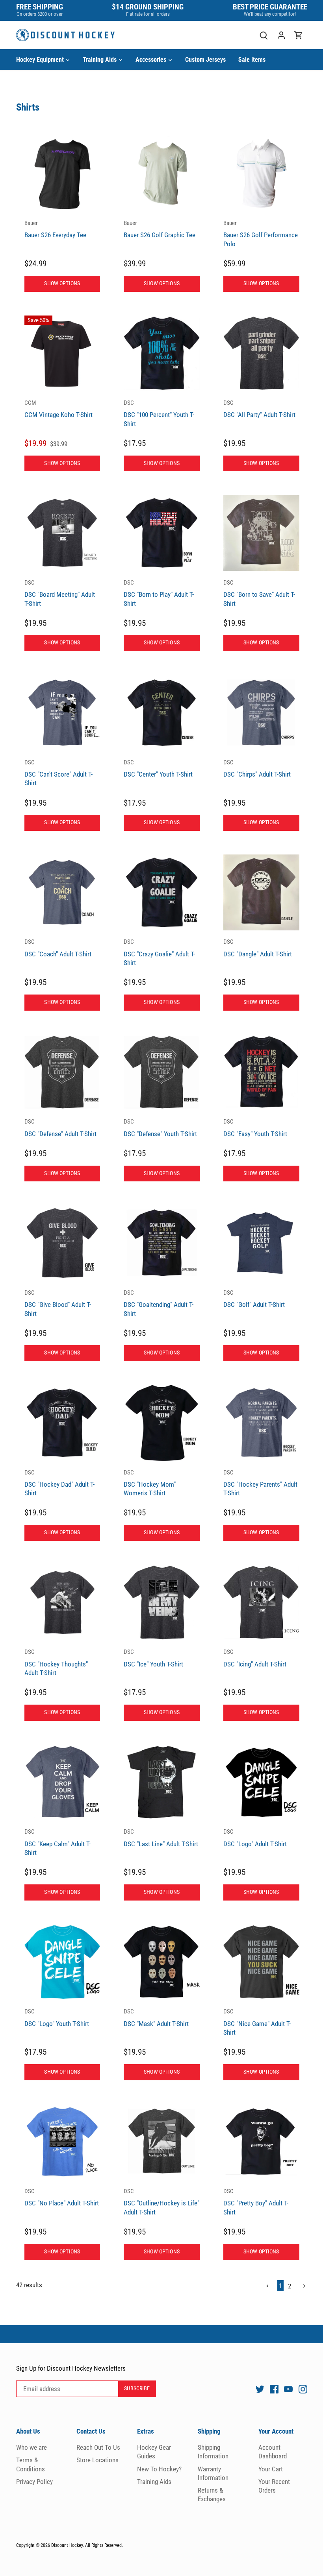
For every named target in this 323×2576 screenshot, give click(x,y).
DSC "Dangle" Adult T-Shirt (258, 948)
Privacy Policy (34, 2482)
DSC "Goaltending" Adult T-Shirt (159, 1303)
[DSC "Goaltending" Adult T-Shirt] (162, 1243)
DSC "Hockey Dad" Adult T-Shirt (59, 1483)
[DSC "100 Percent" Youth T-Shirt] (162, 353)
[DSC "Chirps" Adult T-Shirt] (261, 713)
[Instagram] (303, 2389)
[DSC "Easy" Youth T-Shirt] (261, 1072)
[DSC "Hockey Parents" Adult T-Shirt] (261, 1423)
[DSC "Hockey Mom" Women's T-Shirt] (162, 1423)
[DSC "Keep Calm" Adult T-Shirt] (62, 1782)
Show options (62, 283)
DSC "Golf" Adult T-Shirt (254, 1299)
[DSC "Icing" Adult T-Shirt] (261, 1603)
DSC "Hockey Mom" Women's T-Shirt (150, 1483)
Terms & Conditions (31, 2464)
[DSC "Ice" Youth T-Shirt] (162, 1603)
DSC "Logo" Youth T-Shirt (57, 2018)
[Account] (281, 35)
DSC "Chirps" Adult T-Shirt (257, 769)
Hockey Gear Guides (154, 2452)
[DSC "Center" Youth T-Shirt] (162, 713)
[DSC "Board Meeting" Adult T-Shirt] (62, 533)
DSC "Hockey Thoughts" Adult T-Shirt (56, 1663)
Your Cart (271, 2469)
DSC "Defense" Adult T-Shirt (60, 1128)
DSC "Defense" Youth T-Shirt (160, 1128)
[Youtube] (288, 2389)
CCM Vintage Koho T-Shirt (58, 409)
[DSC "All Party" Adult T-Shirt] (261, 353)
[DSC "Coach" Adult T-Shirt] (62, 892)
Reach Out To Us (98, 2447)
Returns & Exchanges (212, 2495)
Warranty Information (213, 2473)
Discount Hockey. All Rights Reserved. (87, 2545)
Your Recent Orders (274, 2486)
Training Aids (154, 2482)
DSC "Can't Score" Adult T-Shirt (58, 773)
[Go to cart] (299, 35)
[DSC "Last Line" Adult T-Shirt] (162, 1782)
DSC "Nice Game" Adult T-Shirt (257, 2022)
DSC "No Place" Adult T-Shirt (62, 2197)
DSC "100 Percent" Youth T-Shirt (159, 413)
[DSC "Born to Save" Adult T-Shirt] (261, 533)
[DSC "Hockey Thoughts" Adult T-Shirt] (62, 1603)
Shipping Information (213, 2452)
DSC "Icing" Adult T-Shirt (255, 1658)
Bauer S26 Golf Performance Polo (261, 234)
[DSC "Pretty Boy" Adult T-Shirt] (261, 2142)
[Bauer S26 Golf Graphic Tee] (162, 174)
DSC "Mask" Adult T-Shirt (156, 2018)
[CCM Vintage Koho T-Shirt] (62, 353)
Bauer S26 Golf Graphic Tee (160, 229)
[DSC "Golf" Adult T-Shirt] (261, 1243)
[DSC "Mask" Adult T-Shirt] (162, 1962)
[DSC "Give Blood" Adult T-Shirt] (62, 1243)
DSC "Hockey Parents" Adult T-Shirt (260, 1483)
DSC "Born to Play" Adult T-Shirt (159, 593)
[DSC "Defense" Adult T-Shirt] (62, 1072)
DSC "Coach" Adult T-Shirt (58, 948)
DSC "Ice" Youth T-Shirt (153, 1658)
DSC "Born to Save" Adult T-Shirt (259, 593)
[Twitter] (260, 2389)
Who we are (32, 2447)
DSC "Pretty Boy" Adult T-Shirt (256, 2202)
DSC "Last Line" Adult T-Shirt (161, 1838)
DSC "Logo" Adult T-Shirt (255, 1838)
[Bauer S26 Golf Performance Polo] (261, 174)
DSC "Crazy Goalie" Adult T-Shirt (159, 952)
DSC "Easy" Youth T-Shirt (255, 1128)
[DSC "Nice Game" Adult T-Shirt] (261, 1962)
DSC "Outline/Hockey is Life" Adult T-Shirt (161, 2202)
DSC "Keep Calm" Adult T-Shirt (58, 1842)
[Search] (264, 35)
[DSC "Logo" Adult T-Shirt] (261, 1782)
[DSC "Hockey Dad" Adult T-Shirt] (62, 1423)
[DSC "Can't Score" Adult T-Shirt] (62, 713)
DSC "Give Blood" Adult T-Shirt (58, 1303)
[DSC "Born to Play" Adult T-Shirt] (162, 533)
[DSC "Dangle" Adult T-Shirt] (261, 892)
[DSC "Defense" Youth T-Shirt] (162, 1072)
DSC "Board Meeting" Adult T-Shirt (60, 593)
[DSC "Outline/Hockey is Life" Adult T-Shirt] (162, 2142)
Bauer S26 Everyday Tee (55, 229)
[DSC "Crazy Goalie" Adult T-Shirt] (162, 892)
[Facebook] (274, 2389)
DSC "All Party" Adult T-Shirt (259, 409)
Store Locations (97, 2460)
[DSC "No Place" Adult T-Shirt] (62, 2142)
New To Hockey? (159, 2469)
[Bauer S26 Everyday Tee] (62, 174)
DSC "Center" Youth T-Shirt (158, 769)
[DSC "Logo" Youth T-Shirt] (62, 1962)
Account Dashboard (273, 2452)
